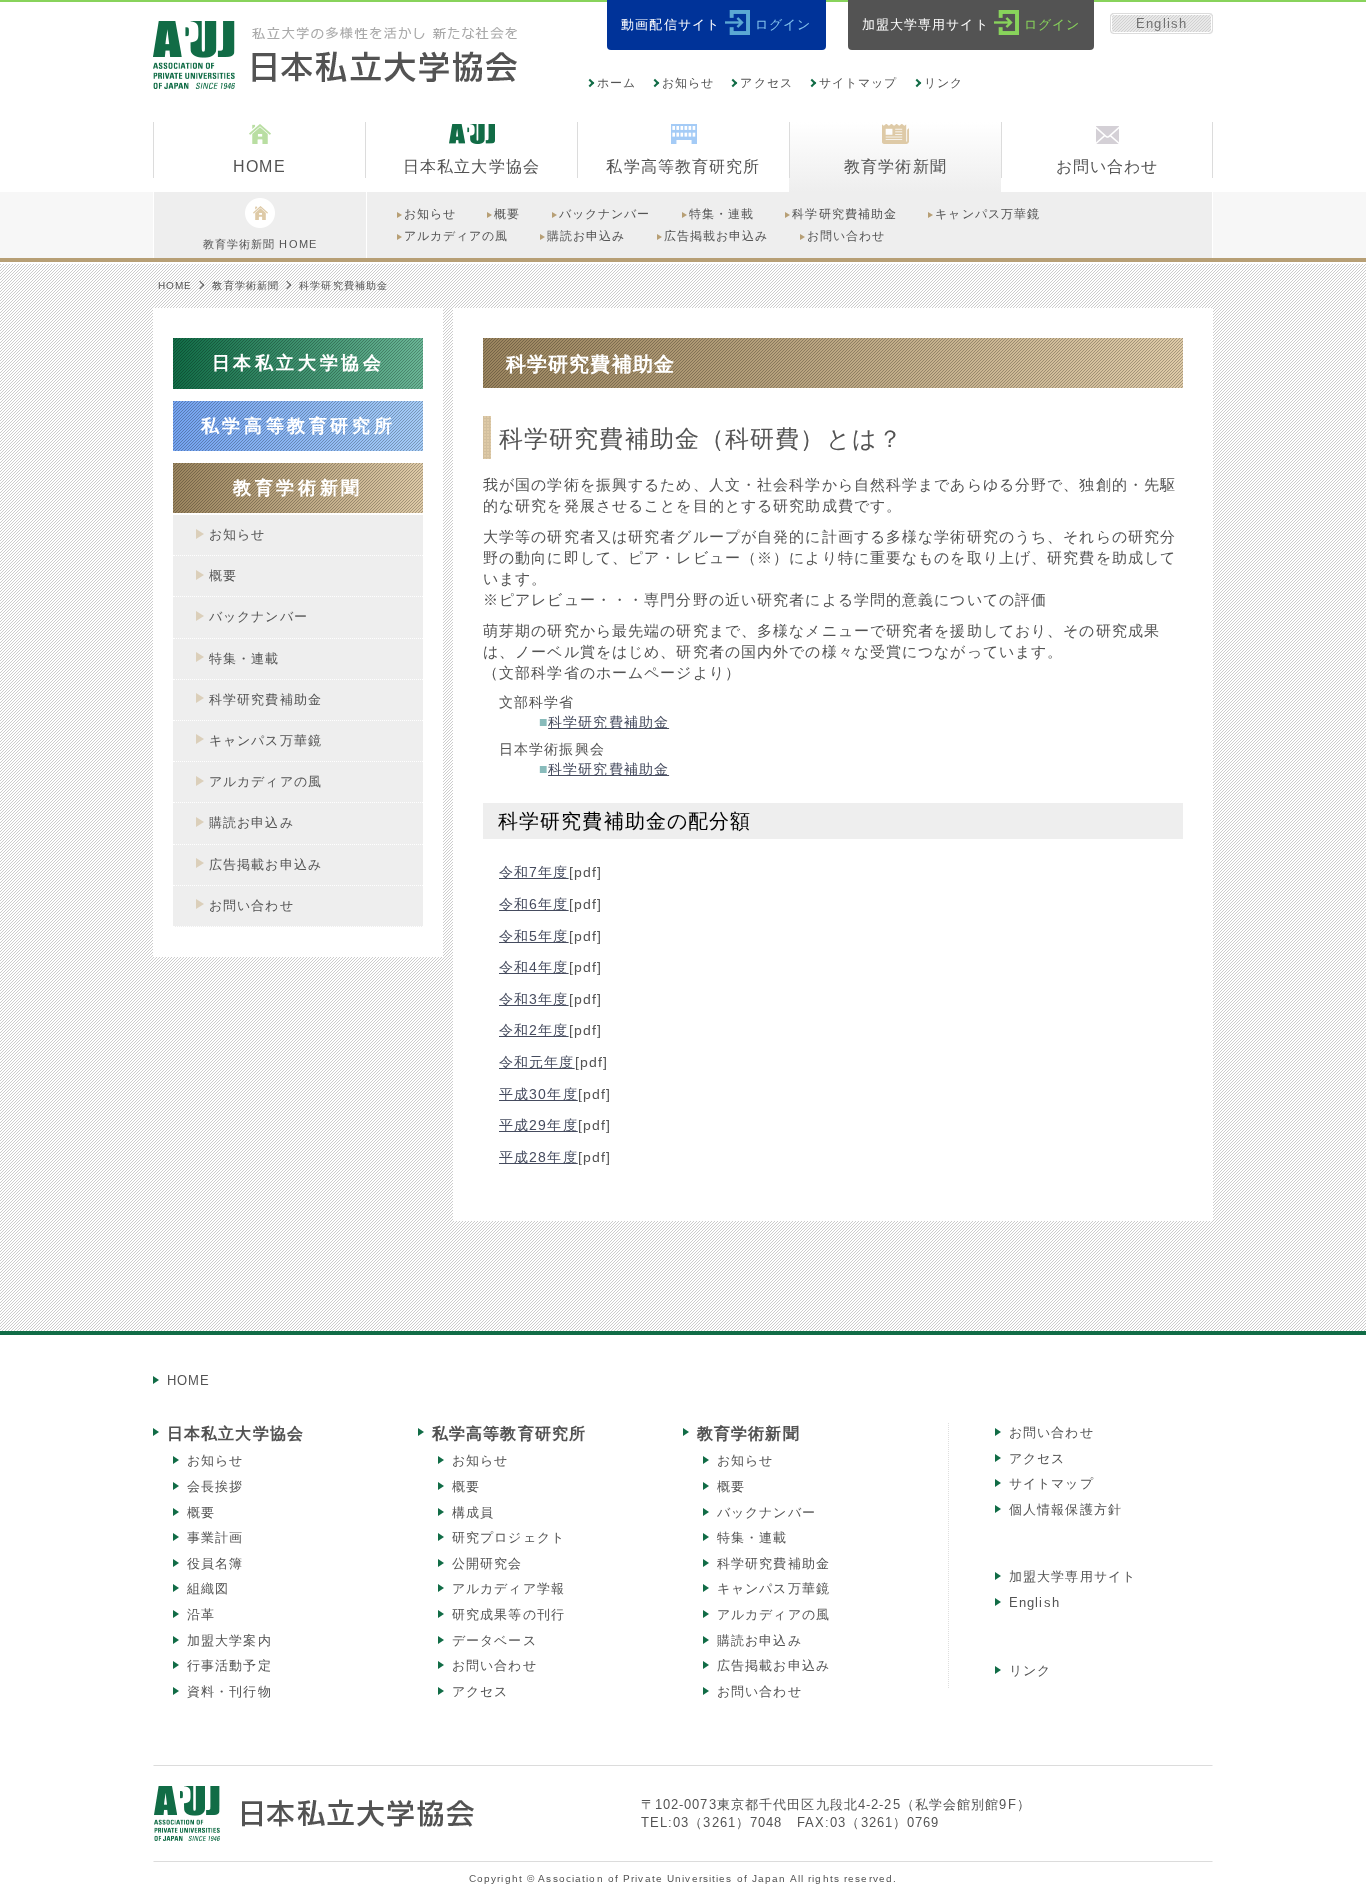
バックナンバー (766, 1512)
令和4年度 (534, 967)
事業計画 (215, 1537)
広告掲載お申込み (773, 1665)
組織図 (208, 1588)
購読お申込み (759, 1640)
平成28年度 (538, 1157)
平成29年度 (538, 1125)
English (1161, 23)
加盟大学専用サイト (1072, 1576)
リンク (943, 83)
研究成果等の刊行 (508, 1614)
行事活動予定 (229, 1665)
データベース (494, 1640)
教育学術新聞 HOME (260, 244)
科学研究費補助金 (608, 722)
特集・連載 (752, 1537)
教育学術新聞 (245, 285)
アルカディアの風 (773, 1614)
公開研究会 (487, 1563)
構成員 (473, 1512)
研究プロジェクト (508, 1537)
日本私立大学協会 (235, 1433)
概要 (201, 1512)
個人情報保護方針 (1065, 1509)
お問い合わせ (494, 1665)
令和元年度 (537, 1062)
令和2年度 (534, 1030)
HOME (175, 285)
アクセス (766, 83)
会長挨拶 (215, 1486)
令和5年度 (534, 936)
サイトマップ (858, 83)
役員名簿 (215, 1563)
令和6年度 (534, 904)
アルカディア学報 (508, 1588)
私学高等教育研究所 (509, 1433)
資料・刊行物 (229, 1691)
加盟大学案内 (229, 1640)
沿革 (201, 1614)
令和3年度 (534, 999)
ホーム (616, 83)
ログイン (783, 24)
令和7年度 (534, 872)
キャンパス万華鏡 (773, 1588)
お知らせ (688, 83)
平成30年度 (538, 1094)
